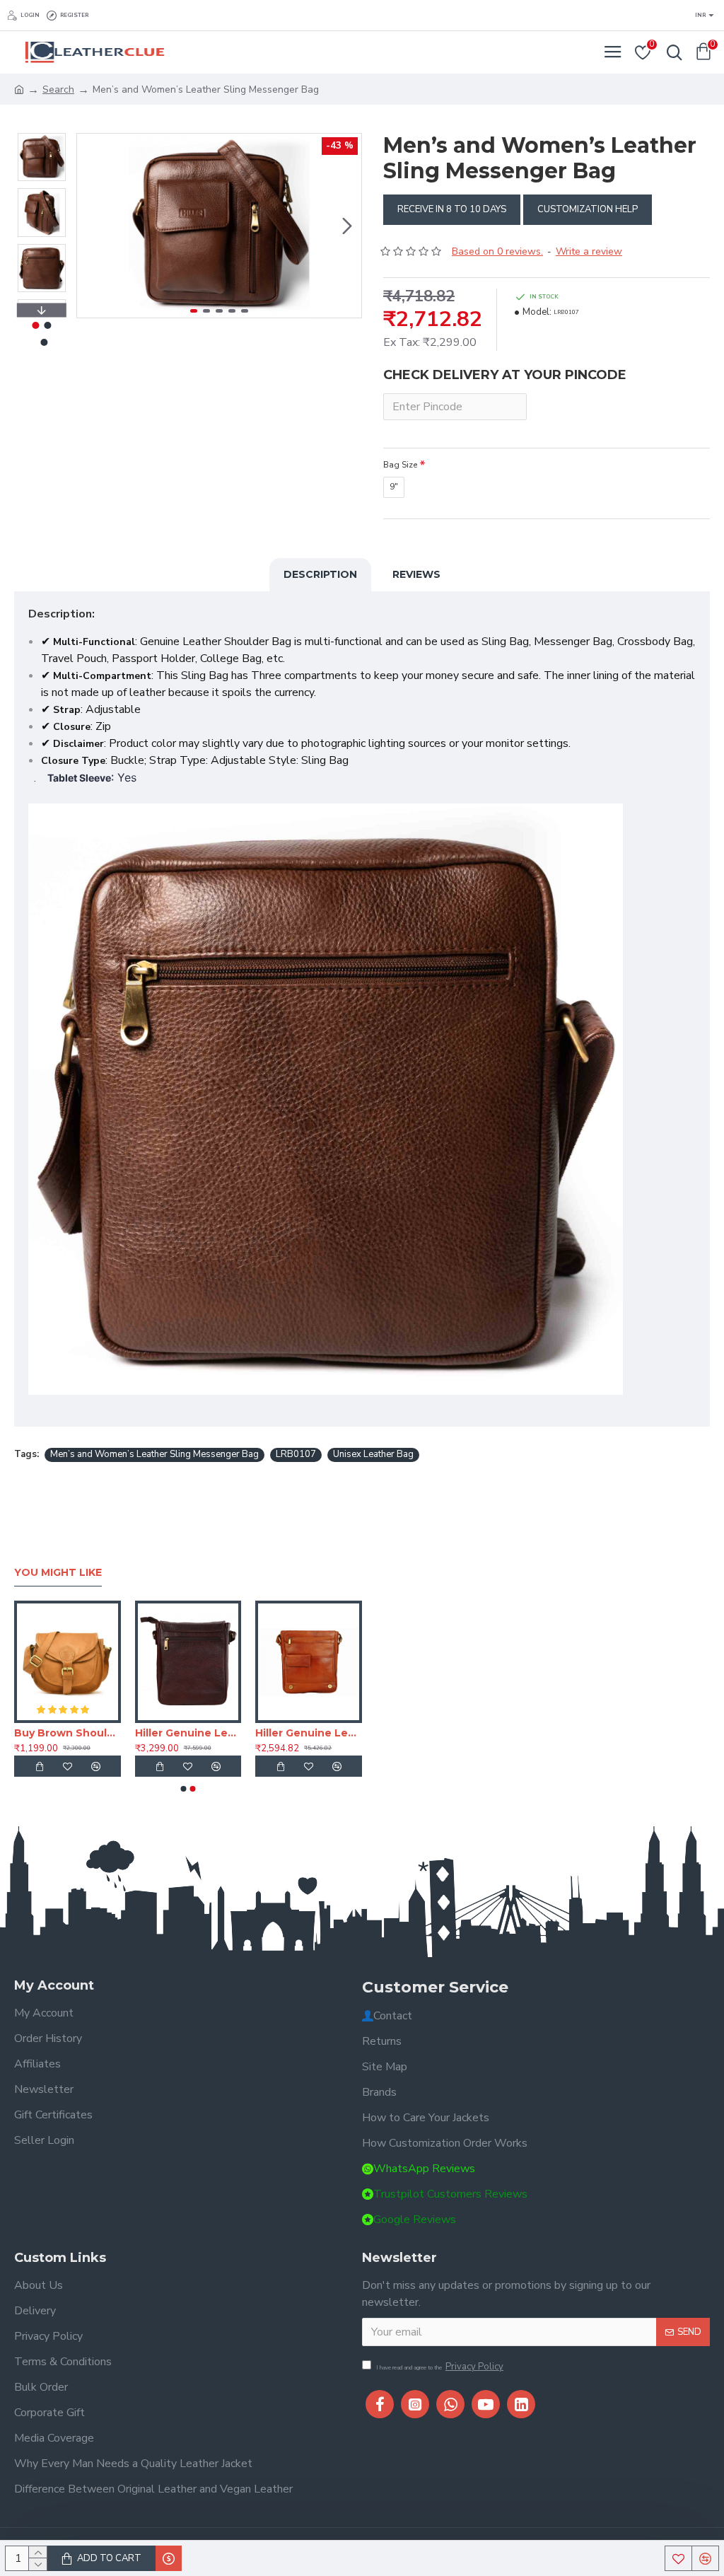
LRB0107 (296, 1454)
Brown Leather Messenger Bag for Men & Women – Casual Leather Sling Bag (68, 1733)
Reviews (416, 574)
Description (320, 574)
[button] (91, 226)
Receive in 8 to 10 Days (452, 209)
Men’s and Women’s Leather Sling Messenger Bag (154, 1454)
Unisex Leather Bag (373, 1454)
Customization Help (588, 209)
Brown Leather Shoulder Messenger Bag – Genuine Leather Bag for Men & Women (188, 1733)
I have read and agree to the (440, 2367)
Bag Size (400, 465)
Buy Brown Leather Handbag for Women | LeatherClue (309, 1733)
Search (58, 89)
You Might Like (58, 1573)
